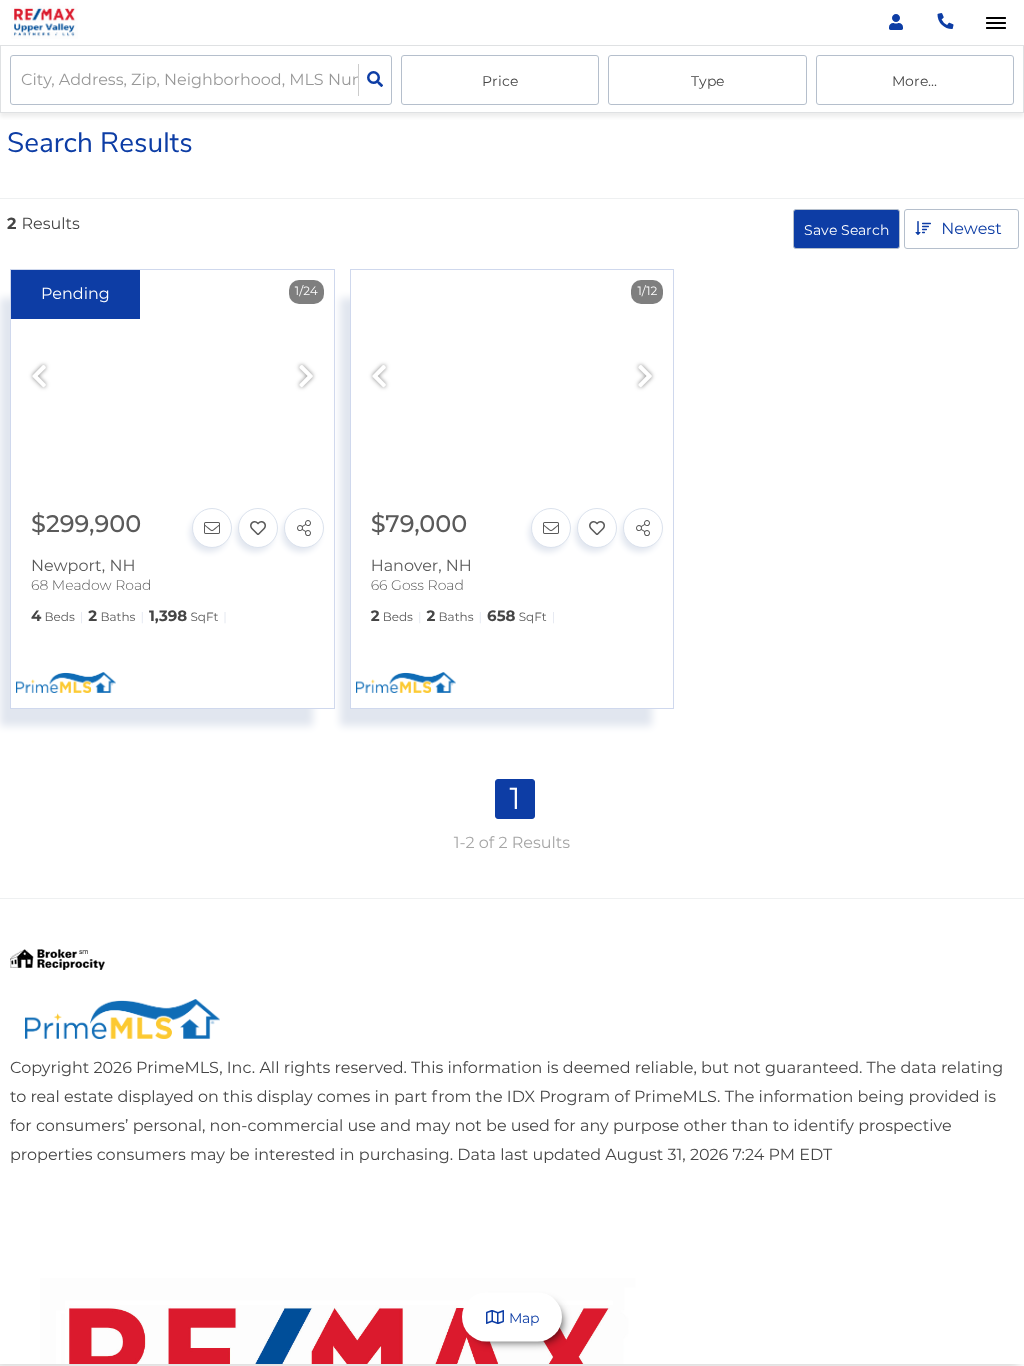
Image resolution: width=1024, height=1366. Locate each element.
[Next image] (306, 377)
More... (914, 81)
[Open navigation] (995, 23)
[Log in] (895, 22)
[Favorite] (258, 528)
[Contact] (212, 528)
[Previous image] (39, 377)
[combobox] (23, 80)
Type (707, 81)
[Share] (304, 528)
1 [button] (515, 798)
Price (500, 81)
